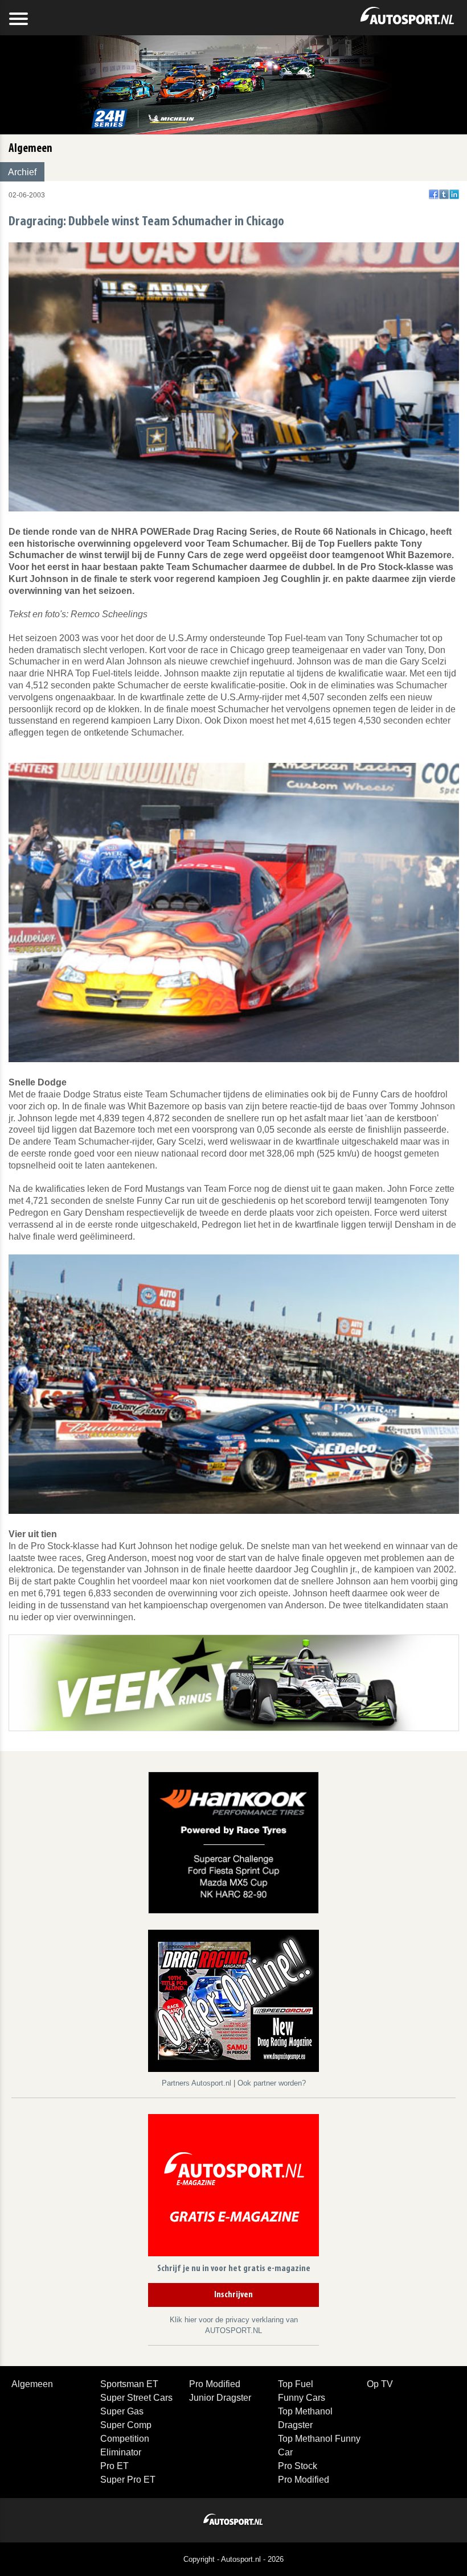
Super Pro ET (128, 2480)
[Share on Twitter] (444, 194)
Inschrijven (233, 2295)
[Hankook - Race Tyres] (233, 1842)
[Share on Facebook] (434, 194)
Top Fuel (296, 2384)
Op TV (380, 2384)
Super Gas (122, 2411)
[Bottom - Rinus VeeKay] (234, 1682)
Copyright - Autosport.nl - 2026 (233, 2559)
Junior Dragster (220, 2398)
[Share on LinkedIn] (454, 194)
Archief (22, 172)
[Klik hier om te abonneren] (233, 2187)
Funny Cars (302, 2398)
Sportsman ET (129, 2384)
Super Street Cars (136, 2398)
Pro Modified (215, 2384)
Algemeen (32, 2384)
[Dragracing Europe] (233, 2003)
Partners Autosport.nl (198, 2083)
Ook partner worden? (272, 2083)
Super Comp (126, 2425)
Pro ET (114, 2466)
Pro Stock (298, 2466)
